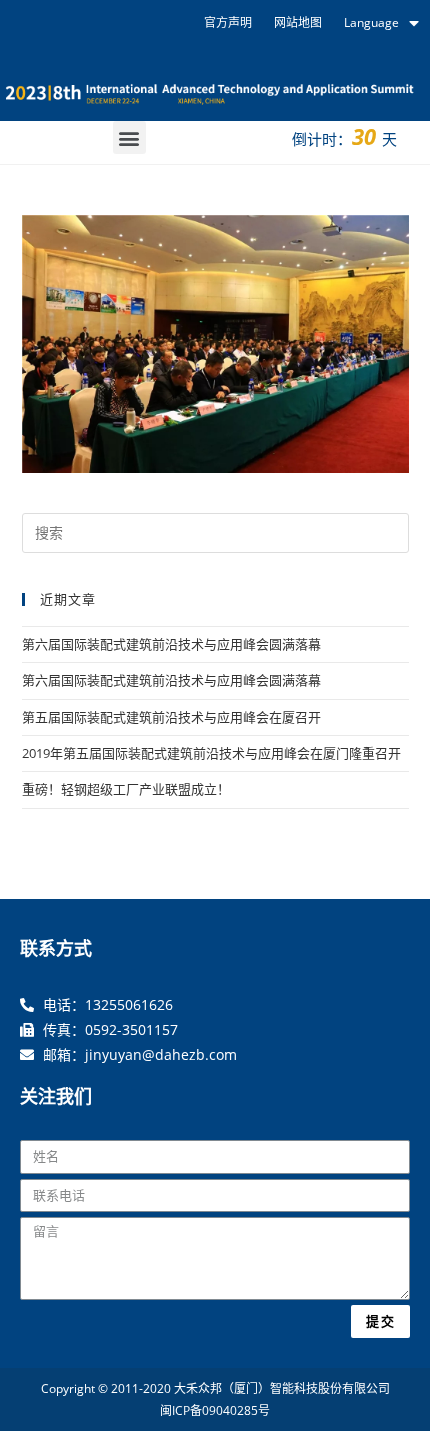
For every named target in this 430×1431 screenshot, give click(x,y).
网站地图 (298, 22)
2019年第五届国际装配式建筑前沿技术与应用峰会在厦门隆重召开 (211, 753)
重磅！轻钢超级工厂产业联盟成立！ (126, 789)
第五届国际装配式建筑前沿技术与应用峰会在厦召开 (171, 717)
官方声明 (228, 22)
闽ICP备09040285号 (215, 1410)
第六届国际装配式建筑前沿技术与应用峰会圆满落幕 (171, 644)
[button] (129, 137)
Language (371, 22)
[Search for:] (215, 531)
